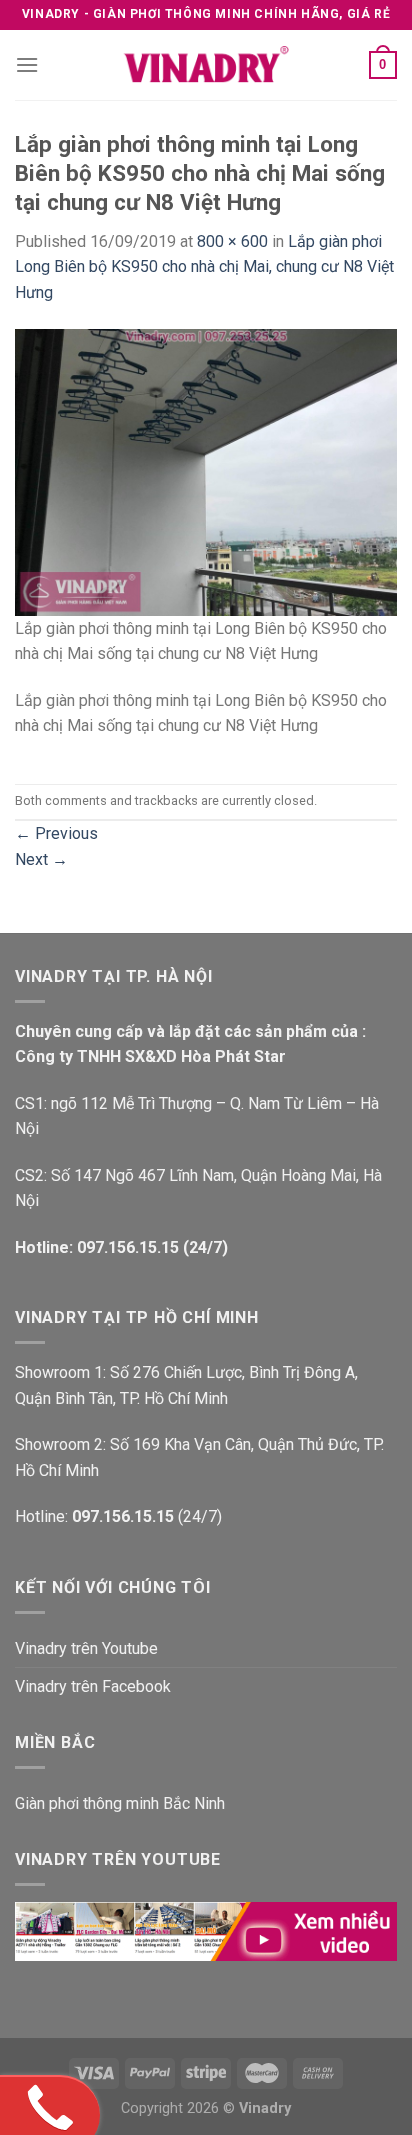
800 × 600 (232, 241)
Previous (56, 833)
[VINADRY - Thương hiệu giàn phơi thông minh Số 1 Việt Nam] (206, 65)
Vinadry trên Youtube (86, 1648)
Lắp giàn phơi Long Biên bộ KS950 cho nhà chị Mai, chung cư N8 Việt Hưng (204, 267)
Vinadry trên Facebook (93, 1686)
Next (41, 859)
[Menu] (27, 64)
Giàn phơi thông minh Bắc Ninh (120, 1803)
